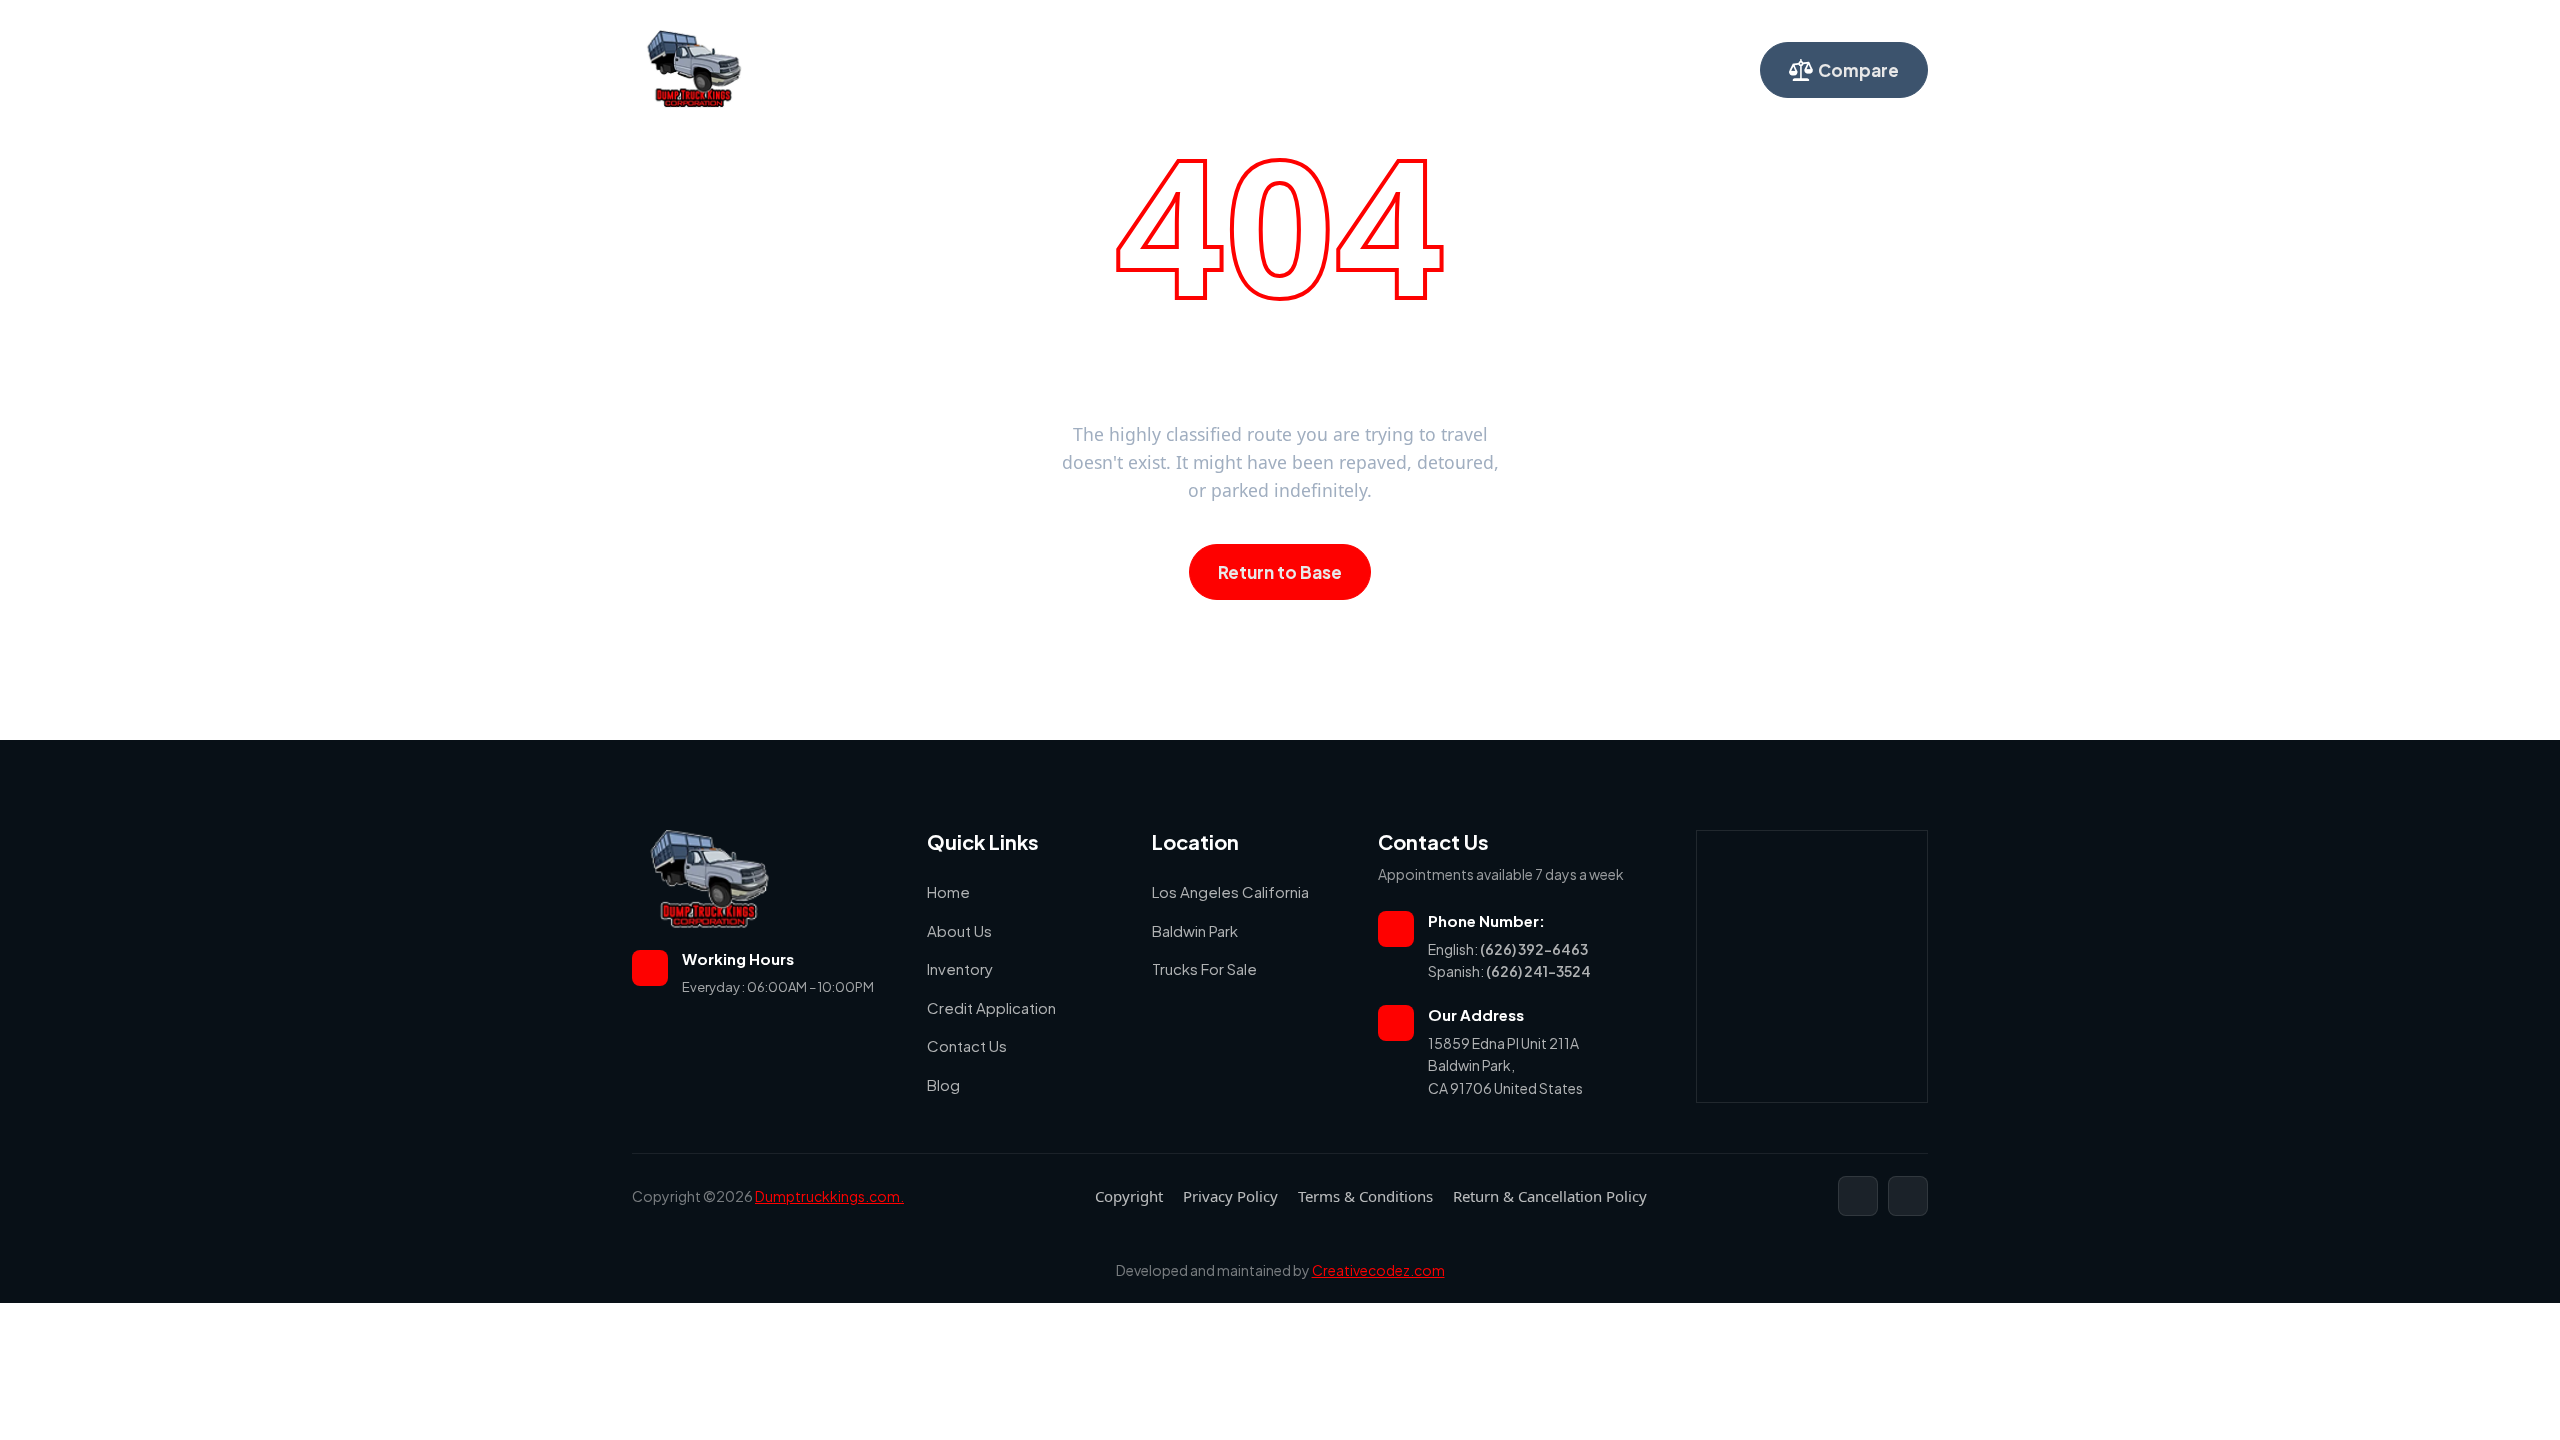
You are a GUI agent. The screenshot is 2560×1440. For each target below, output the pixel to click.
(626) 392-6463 (1534, 949)
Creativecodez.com (1378, 1270)
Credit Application (1306, 69)
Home (988, 69)
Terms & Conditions (1365, 1196)
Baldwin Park (1195, 930)
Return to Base (1280, 572)
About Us (1075, 69)
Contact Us (1445, 69)
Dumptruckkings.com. (829, 1196)
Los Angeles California (1230, 891)
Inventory (1174, 69)
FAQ (1534, 69)
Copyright (1129, 1196)
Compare (1858, 70)
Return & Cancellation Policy (1550, 1196)
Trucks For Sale (1204, 968)
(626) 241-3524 (1538, 971)
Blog (943, 1084)
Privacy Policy (1230, 1196)
